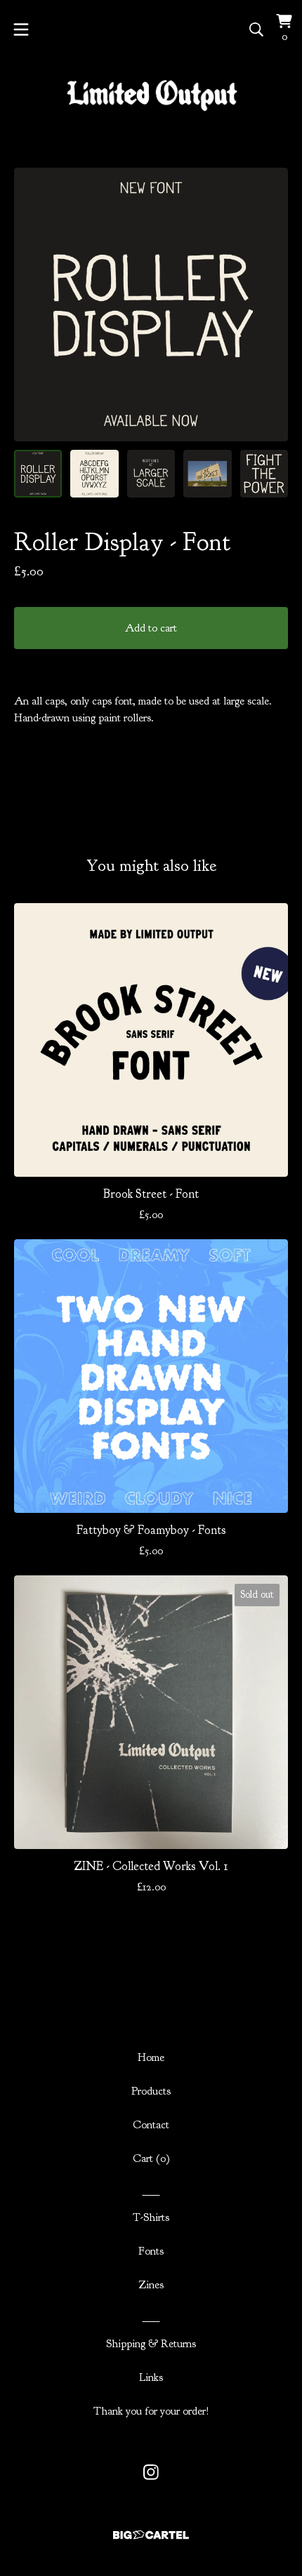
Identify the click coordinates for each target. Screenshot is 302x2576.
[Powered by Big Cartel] (151, 2535)
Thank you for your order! (151, 2411)
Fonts (151, 2251)
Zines (151, 2285)
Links (151, 2377)
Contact (151, 2125)
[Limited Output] (151, 96)
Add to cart (151, 628)
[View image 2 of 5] (94, 474)
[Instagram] (151, 2472)
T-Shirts (151, 2217)
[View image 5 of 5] (264, 474)
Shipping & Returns (151, 2344)
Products (151, 2091)
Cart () (151, 2158)
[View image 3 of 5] (151, 474)
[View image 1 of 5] (38, 474)
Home (151, 2057)
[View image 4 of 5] (207, 474)
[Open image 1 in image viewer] (151, 305)
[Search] (256, 29)
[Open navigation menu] (21, 29)
